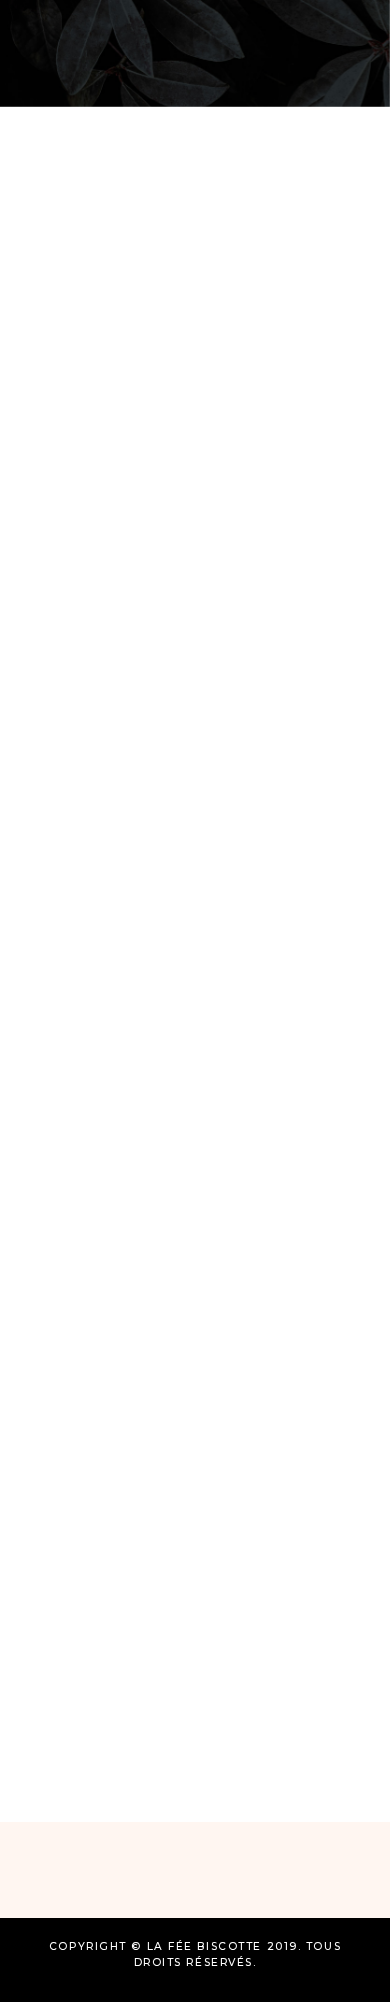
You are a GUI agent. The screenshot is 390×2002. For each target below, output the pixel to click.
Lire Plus (100, 681)
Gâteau (69, 351)
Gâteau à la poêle (157, 394)
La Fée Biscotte (127, 437)
